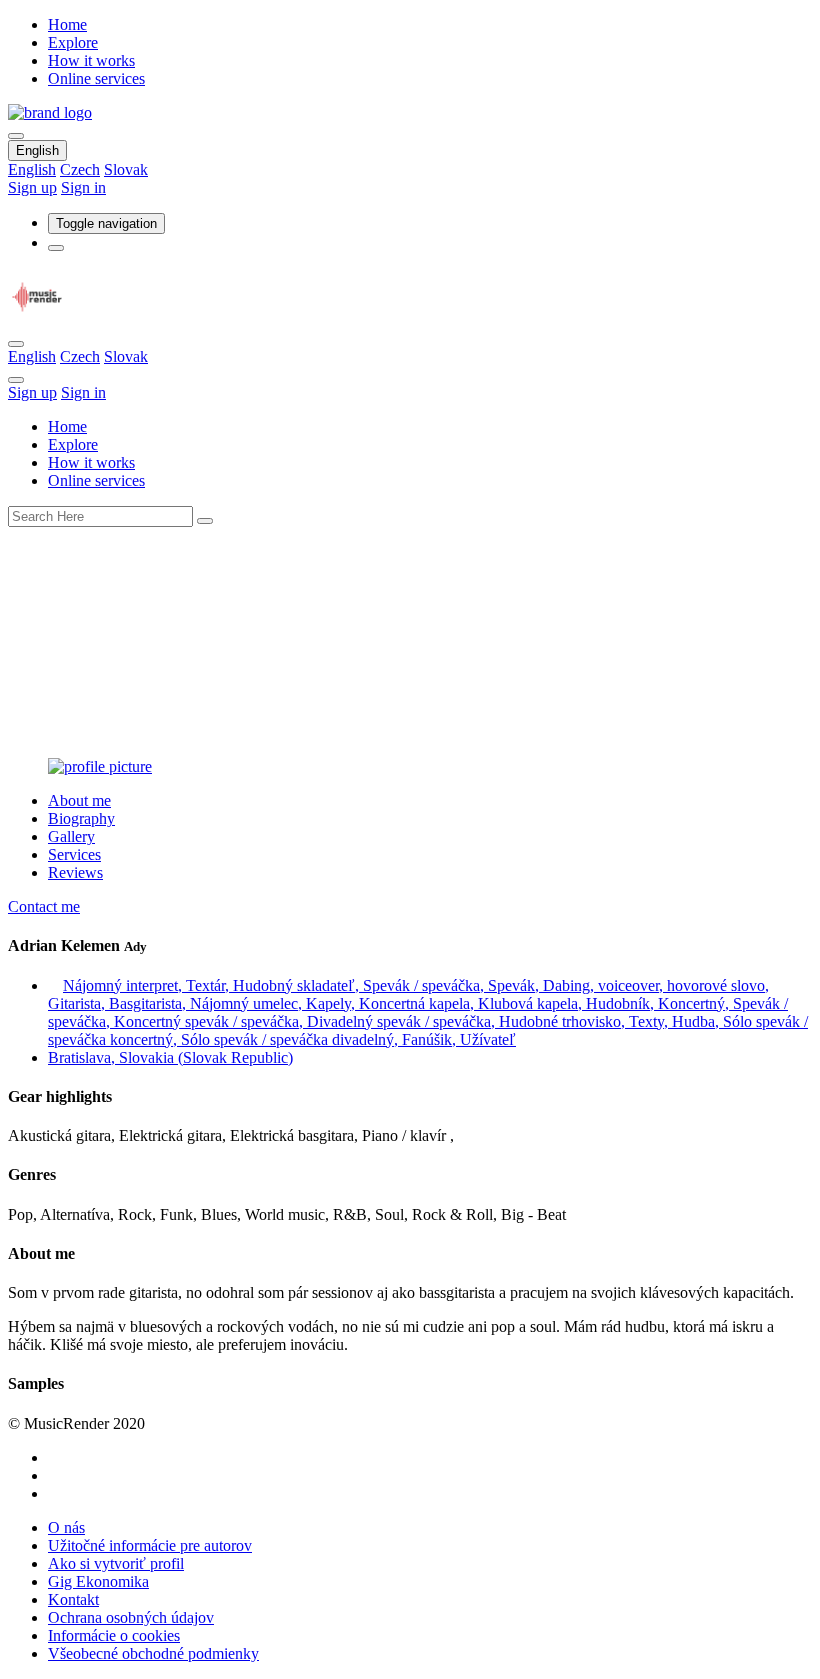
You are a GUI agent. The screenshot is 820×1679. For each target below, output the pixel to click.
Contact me (44, 906)
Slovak (126, 169)
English (37, 150)
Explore (73, 42)
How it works (91, 60)
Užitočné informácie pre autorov (150, 1545)
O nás (66, 1527)
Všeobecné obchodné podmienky (153, 1653)
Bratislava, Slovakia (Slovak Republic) (170, 1057)
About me (79, 800)
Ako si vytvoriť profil (116, 1563)
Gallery (71, 836)
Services (74, 854)
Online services (96, 78)
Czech (80, 169)
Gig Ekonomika (98, 1581)
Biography (81, 818)
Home (67, 24)
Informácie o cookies (114, 1635)
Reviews (75, 872)
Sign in (83, 187)
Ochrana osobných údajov (131, 1617)
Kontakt (73, 1599)
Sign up (32, 187)
